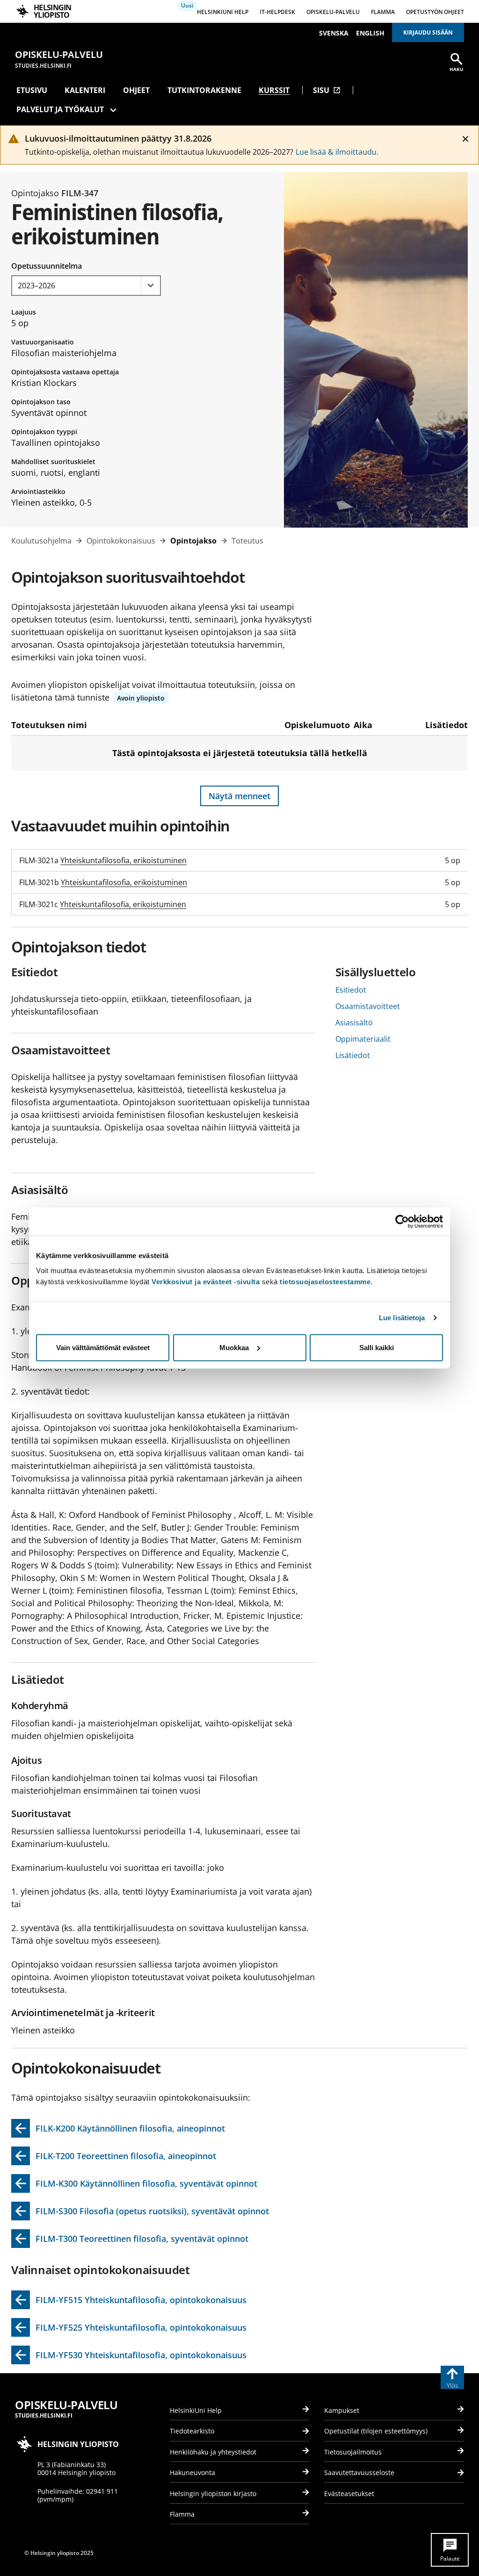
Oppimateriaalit (363, 1039)
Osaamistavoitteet (368, 1006)
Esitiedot (351, 990)
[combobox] (86, 286)
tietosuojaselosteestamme (325, 1281)
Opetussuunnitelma (47, 266)
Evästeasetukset (349, 2494)
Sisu (327, 90)
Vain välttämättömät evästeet (103, 1347)
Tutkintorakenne (204, 90)
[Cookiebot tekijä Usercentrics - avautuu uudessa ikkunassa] (402, 1222)
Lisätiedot (353, 1055)
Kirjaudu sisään (428, 32)
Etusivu (32, 90)
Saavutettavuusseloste (359, 2472)
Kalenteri (85, 90)
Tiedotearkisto (192, 2431)
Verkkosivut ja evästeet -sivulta (206, 1281)
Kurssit (274, 90)
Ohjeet (136, 90)
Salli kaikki (377, 1347)
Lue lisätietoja (402, 1318)
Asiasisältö (354, 1023)
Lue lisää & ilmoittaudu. (337, 152)
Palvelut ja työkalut (60, 109)
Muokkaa (234, 1347)
